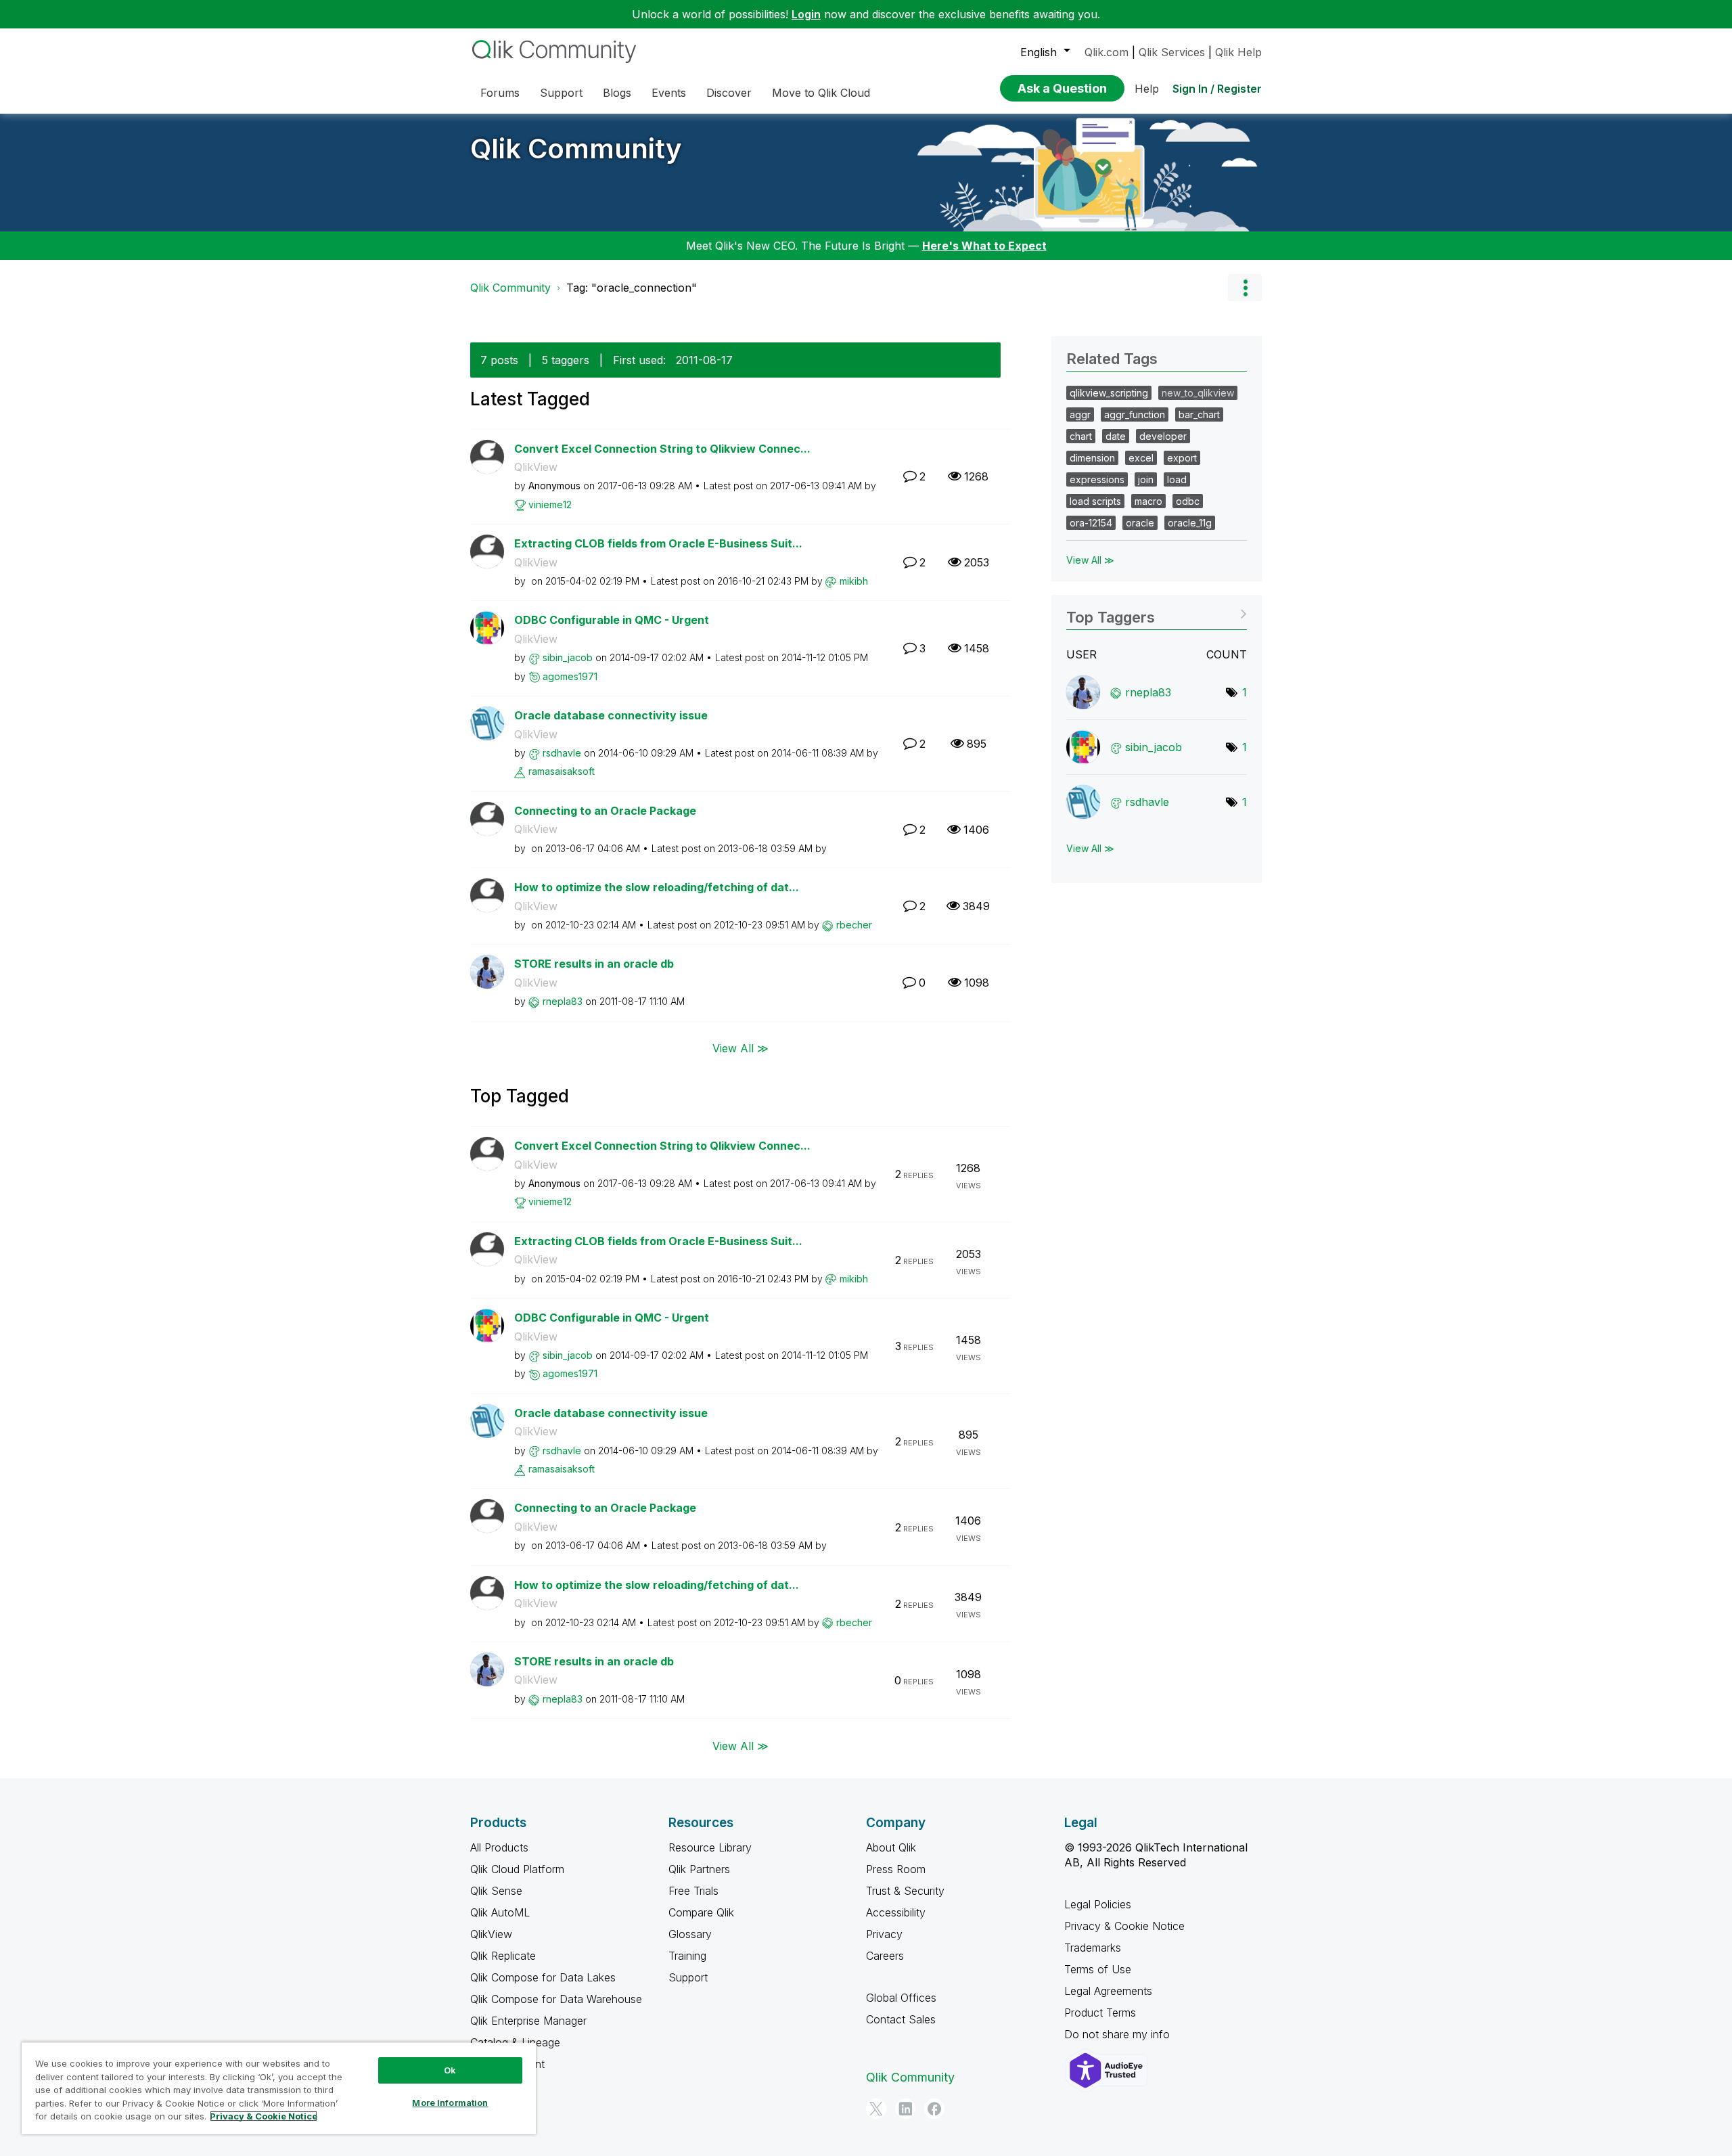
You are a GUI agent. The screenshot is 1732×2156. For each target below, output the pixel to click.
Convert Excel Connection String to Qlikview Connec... (662, 449)
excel (1141, 458)
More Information (450, 2103)
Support (688, 1977)
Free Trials (693, 1891)
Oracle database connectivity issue (611, 715)
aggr (1080, 414)
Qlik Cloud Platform (517, 1869)
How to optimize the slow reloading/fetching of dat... (657, 887)
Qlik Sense (496, 1891)
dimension (1092, 458)
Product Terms (1100, 2013)
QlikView (536, 467)
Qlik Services (1172, 52)
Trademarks (1093, 1948)
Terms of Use (1098, 1969)
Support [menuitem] (561, 93)
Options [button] (1245, 288)
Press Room (896, 1869)
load (1177, 479)
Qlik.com (1107, 52)
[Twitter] (876, 2109)
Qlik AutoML (500, 1912)
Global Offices (901, 1998)
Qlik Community (576, 149)
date (1116, 436)
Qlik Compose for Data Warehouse (556, 1999)
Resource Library (710, 1847)
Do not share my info (1119, 2034)
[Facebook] (934, 2109)
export (1182, 458)
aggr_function (1135, 414)
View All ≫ (740, 1048)
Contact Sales (901, 2019)
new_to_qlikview (1198, 393)
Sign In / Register (1217, 89)
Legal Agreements (1108, 1991)
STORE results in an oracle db (594, 964)
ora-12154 (1091, 523)
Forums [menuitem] (500, 93)
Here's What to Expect (984, 246)
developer (1163, 436)
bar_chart (1199, 414)
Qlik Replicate (503, 1956)
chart (1081, 436)
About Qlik (891, 1847)
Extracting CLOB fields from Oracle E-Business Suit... (658, 543)
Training (687, 1956)
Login (806, 14)
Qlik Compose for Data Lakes (543, 1977)
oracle (1140, 523)
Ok (450, 2070)
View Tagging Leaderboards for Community (1157, 613)
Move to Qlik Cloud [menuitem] (821, 93)
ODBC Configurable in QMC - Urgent (612, 620)
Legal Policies (1098, 1904)
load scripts (1095, 501)
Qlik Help (1238, 52)
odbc (1188, 501)
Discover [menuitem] (729, 93)
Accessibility (896, 1912)
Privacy (884, 1934)
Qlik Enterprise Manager (528, 2021)
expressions (1097, 479)
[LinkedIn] (905, 2109)
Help (1147, 89)
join (1146, 479)
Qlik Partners (699, 1869)
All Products (499, 1847)
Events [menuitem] (669, 93)
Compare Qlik (701, 1912)
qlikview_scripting (1109, 393)
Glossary (690, 1934)
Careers (885, 1956)
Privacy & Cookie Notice (1124, 1926)
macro (1148, 501)
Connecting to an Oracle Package (605, 811)
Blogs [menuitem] (617, 93)
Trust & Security (905, 1891)
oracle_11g (1190, 523)
